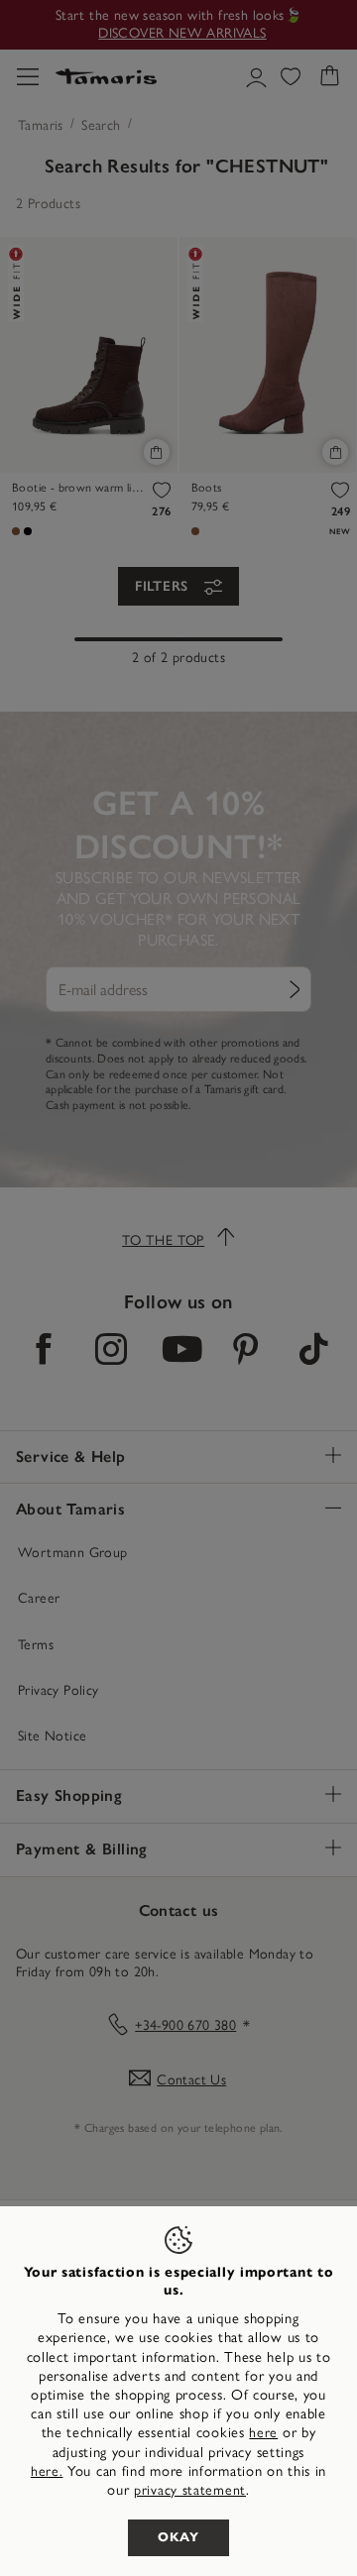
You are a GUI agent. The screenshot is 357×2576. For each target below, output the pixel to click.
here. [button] (47, 2471)
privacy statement (190, 2490)
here (263, 2433)
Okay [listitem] (178, 2537)
